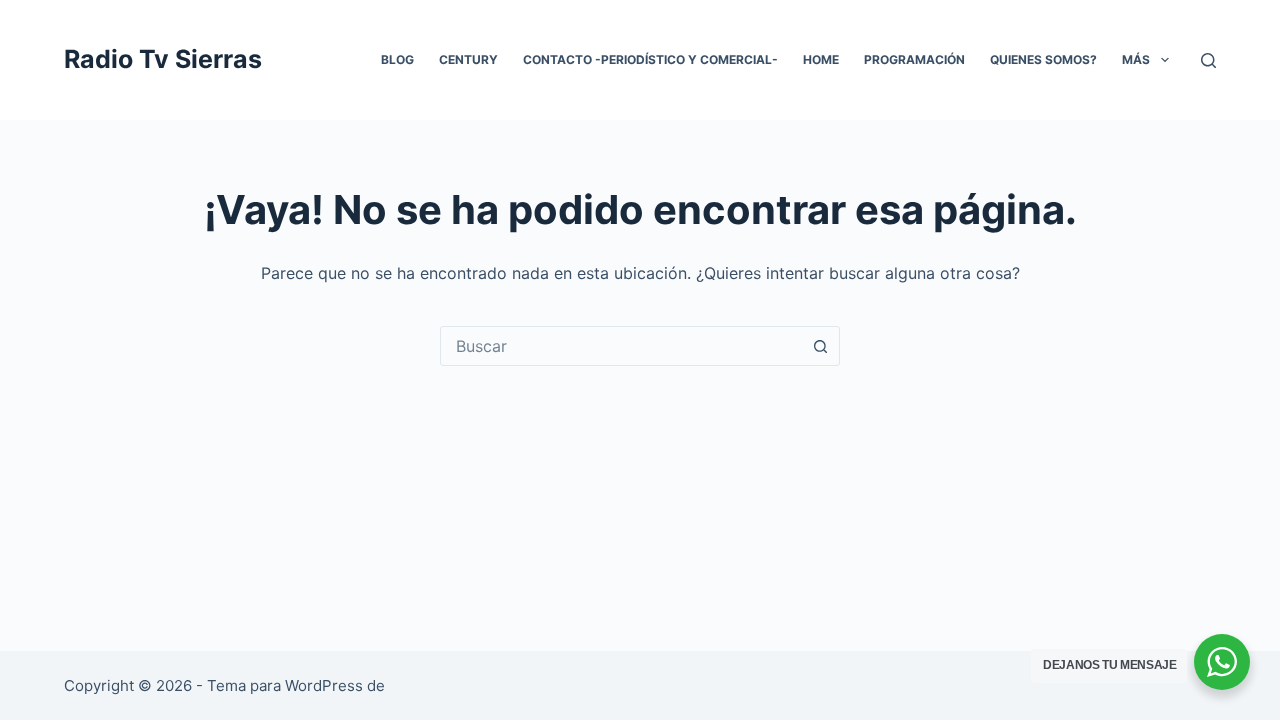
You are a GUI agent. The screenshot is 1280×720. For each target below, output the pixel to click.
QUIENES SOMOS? (1043, 59)
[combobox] (621, 346)
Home (821, 59)
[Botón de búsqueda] (820, 346)
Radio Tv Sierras (163, 59)
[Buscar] (1208, 60)
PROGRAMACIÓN (914, 59)
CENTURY (468, 59)
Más (1136, 59)
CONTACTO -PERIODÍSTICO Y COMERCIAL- (650, 59)
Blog (397, 59)
